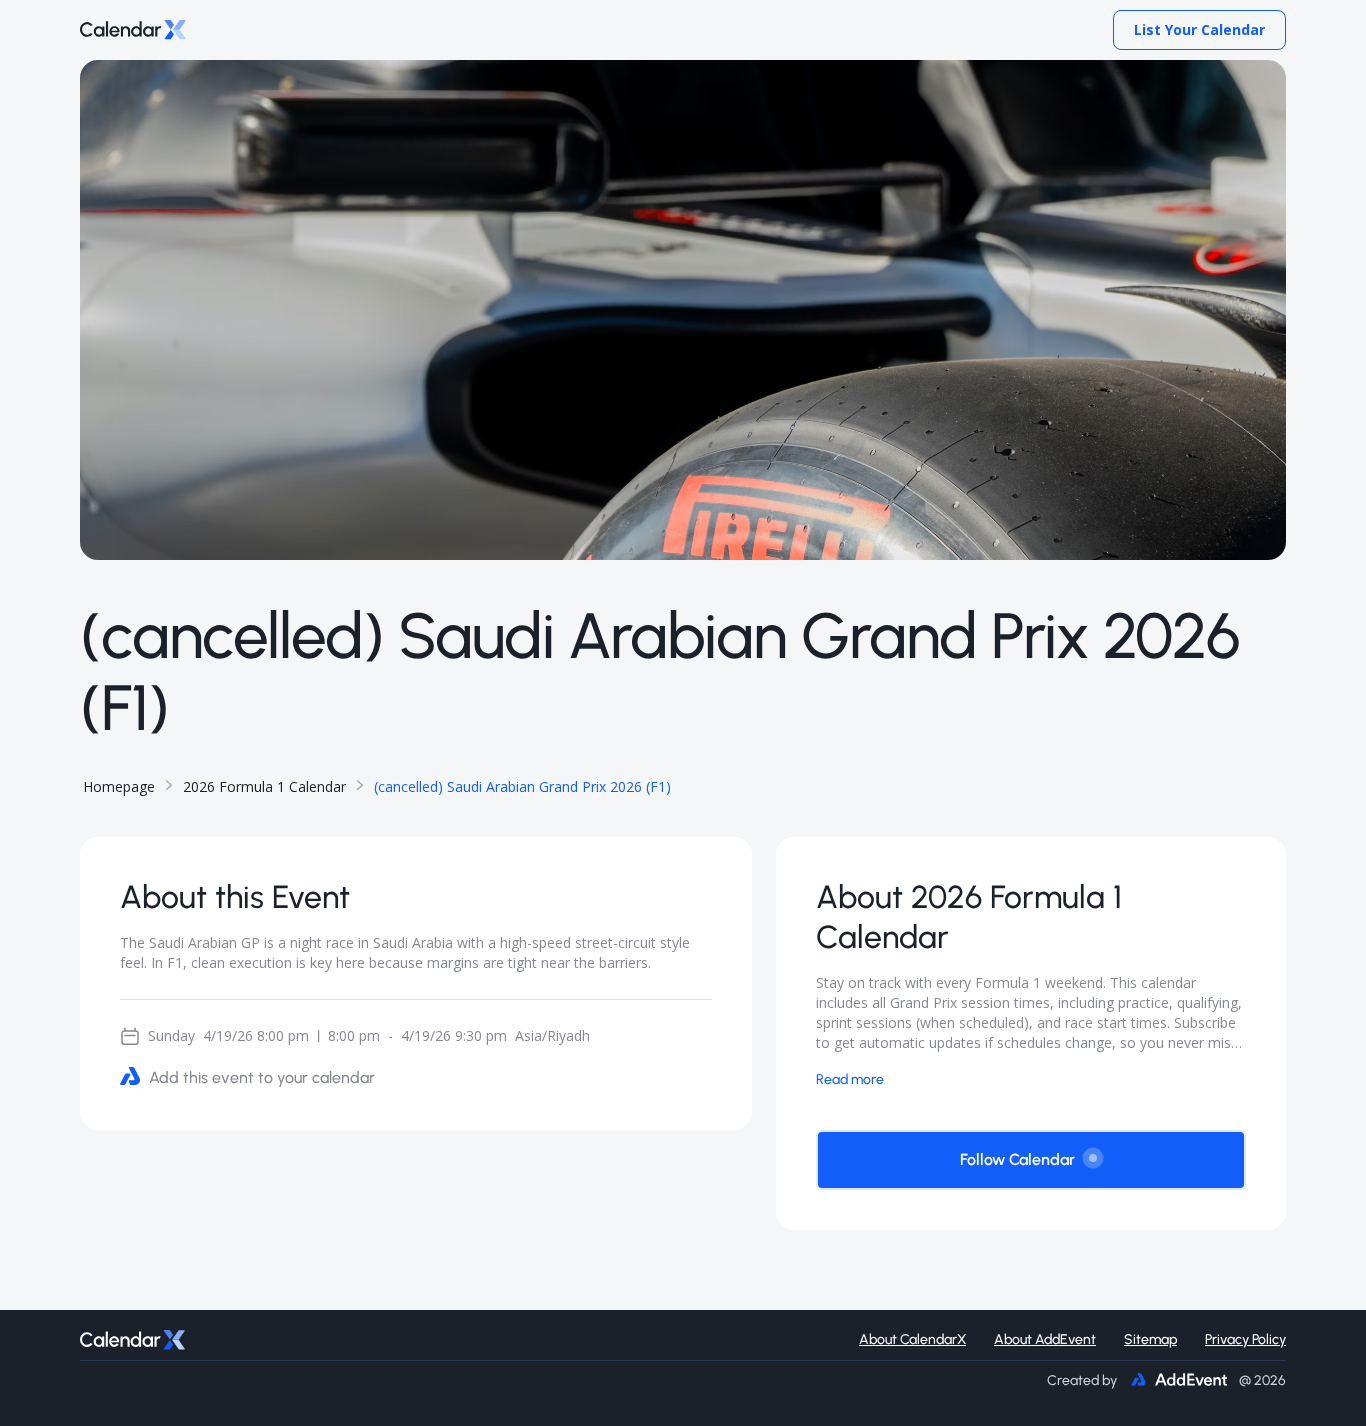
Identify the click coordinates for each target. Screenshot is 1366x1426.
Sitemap (1150, 1339)
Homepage (119, 786)
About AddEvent (1045, 1339)
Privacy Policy (1245, 1339)
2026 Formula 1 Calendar (264, 786)
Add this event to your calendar (262, 1077)
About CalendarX (912, 1339)
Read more (850, 1078)
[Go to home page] (133, 30)
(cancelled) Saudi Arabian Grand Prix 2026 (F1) (522, 786)
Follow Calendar (1017, 1159)
